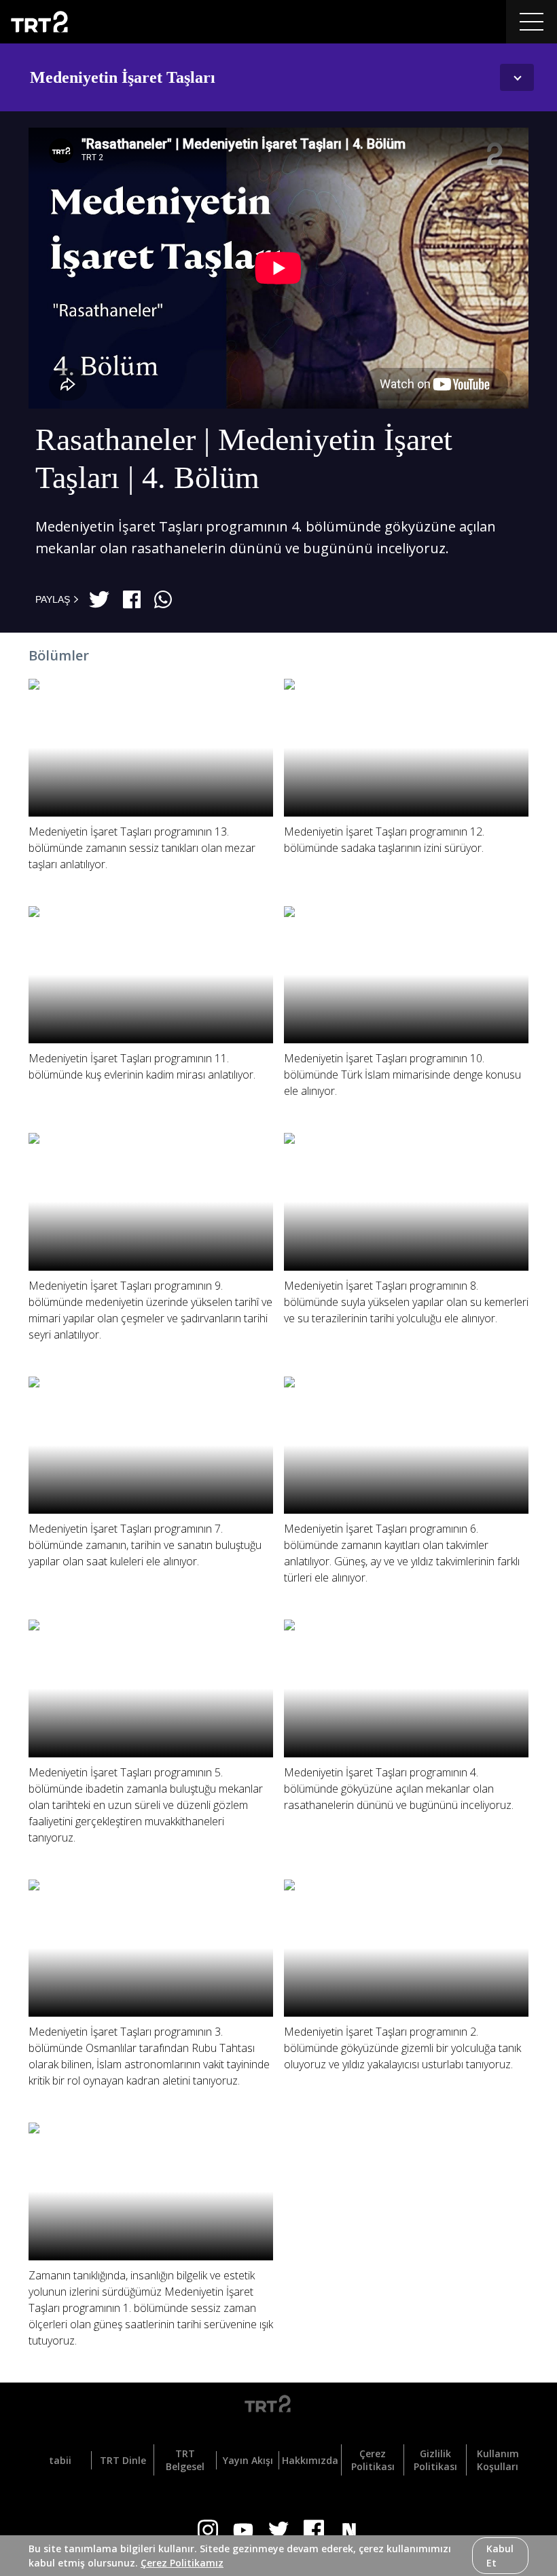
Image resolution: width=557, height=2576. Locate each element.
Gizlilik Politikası (435, 2460)
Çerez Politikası (373, 2460)
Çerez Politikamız (182, 2563)
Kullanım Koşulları (498, 2460)
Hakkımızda (310, 2460)
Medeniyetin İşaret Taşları (123, 77)
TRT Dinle (123, 2460)
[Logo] (278, 2406)
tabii (60, 2460)
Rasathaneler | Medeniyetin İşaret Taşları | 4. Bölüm (244, 459)
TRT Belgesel (185, 2460)
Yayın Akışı (248, 2460)
